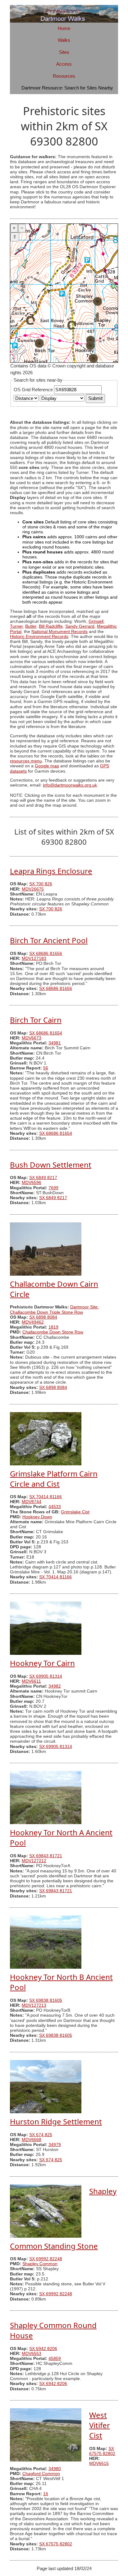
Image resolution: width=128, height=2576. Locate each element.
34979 (55, 2145)
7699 (53, 1188)
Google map (47, 766)
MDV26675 (33, 889)
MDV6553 (32, 2354)
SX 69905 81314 (46, 1676)
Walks (64, 40)
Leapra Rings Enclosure (51, 871)
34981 (55, 1043)
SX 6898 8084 (43, 1317)
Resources (64, 76)
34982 (55, 1686)
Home (64, 28)
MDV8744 (32, 1502)
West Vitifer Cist (100, 2425)
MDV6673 (32, 1038)
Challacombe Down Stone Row (53, 1332)
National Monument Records (59, 632)
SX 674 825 (41, 2135)
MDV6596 (32, 1183)
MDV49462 (33, 1322)
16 (46, 2494)
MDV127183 (34, 958)
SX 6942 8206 (43, 2349)
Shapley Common (40, 2264)
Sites (64, 52)
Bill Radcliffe (51, 626)
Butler (31, 626)
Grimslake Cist (75, 1512)
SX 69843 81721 (46, 1856)
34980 (55, 2469)
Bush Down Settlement (51, 1165)
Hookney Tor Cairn (42, 1663)
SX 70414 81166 (46, 1497)
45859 (55, 2359)
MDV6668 (32, 2140)
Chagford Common (41, 2474)
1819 (53, 1327)
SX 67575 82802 (102, 2451)
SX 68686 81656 (46, 954)
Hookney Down (37, 1517)
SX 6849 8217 (43, 1178)
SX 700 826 (41, 884)
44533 (55, 1507)
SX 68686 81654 (46, 1033)
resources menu (26, 761)
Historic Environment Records (39, 637)
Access (64, 64)
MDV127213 (34, 2005)
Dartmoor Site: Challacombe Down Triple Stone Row (54, 1310)
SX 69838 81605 (46, 2000)
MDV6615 (99, 2463)
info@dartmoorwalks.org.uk (70, 785)
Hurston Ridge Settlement (56, 2121)
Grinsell (96, 621)
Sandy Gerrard (80, 626)
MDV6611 (31, 1681)
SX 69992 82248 (46, 2259)
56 (46, 1068)
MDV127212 (34, 1861)
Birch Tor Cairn (36, 1020)
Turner (16, 626)
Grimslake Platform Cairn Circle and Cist (54, 1479)
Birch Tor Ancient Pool (49, 940)
